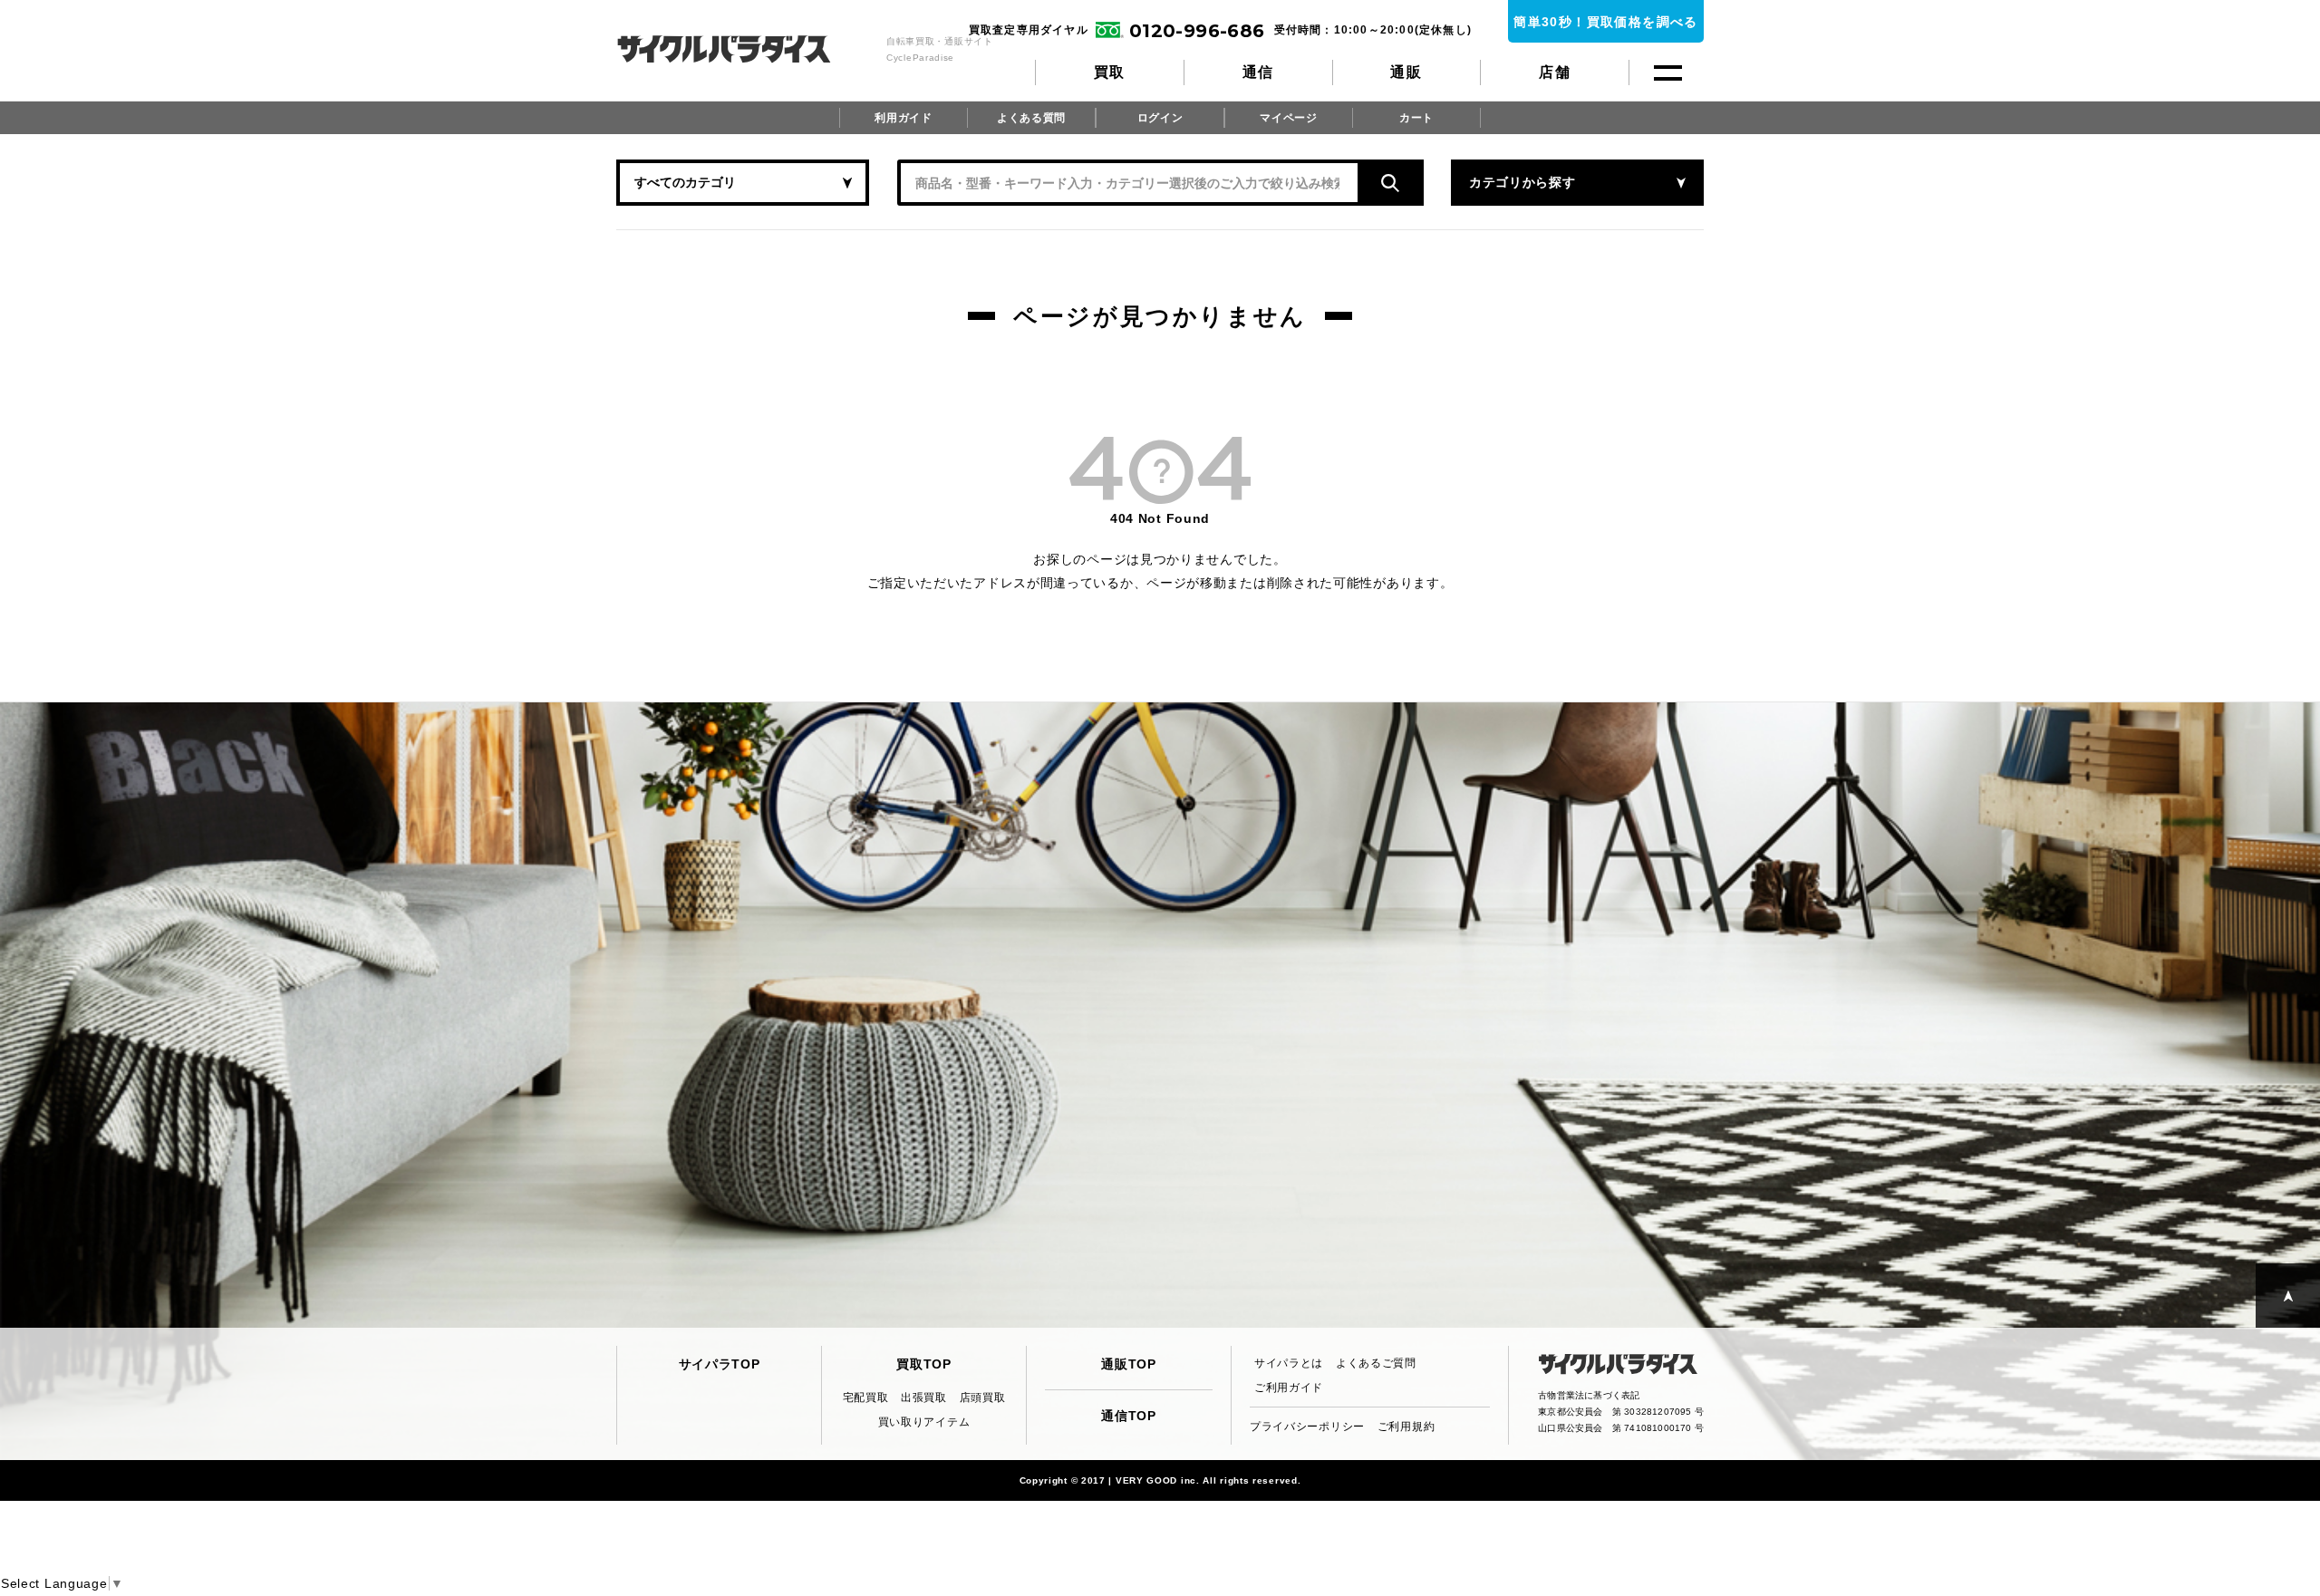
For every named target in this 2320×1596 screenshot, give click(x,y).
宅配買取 (866, 1398)
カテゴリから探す (1522, 182)
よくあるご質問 (1376, 1363)
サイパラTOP (720, 1364)
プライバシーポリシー (1307, 1427)
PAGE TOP (2288, 1296)
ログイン (1160, 118)
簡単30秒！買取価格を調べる (1606, 22)
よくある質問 (1031, 118)
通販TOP (1129, 1364)
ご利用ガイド (1289, 1388)
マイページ (1289, 118)
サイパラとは (1289, 1363)
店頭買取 (983, 1398)
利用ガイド (904, 118)
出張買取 (924, 1398)
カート (1416, 118)
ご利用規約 (1406, 1427)
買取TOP (924, 1364)
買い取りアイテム (924, 1422)
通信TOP (1129, 1416)
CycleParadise (744, 49)
